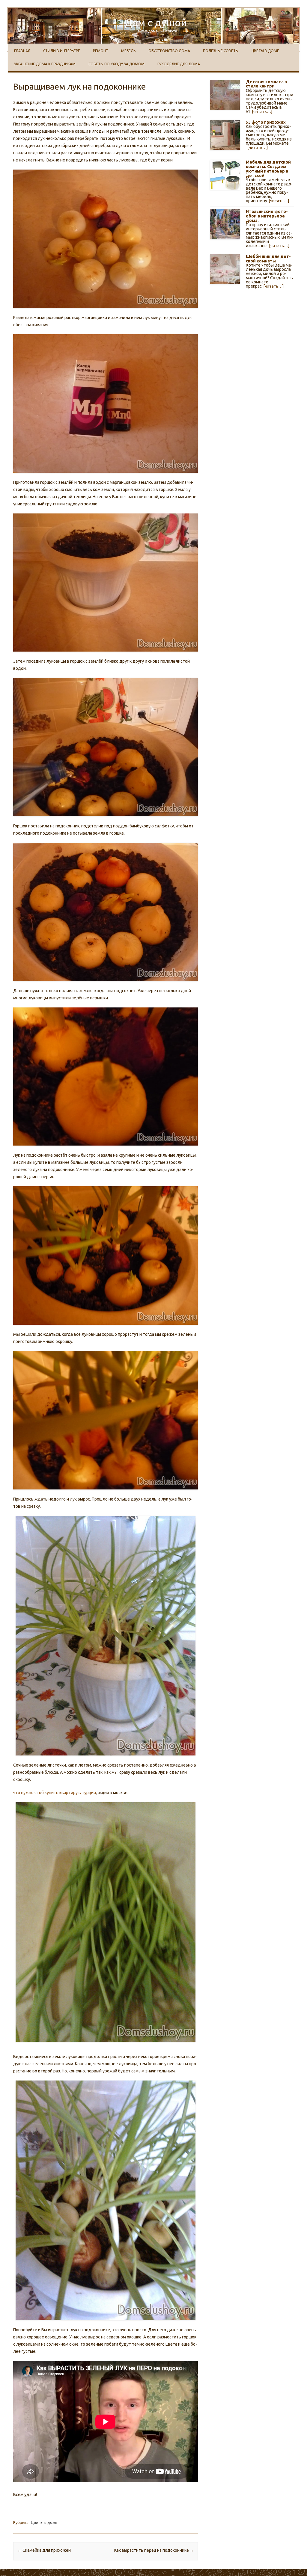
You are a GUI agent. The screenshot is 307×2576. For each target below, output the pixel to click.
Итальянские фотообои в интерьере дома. (267, 216)
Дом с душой (156, 22)
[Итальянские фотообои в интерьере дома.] (225, 226)
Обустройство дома (169, 51)
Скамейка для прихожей (44, 2550)
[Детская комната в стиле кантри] (225, 97)
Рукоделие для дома (179, 64)
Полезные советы (221, 51)
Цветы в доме (265, 51)
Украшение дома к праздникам (45, 64)
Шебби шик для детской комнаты (268, 259)
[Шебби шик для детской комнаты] (225, 271)
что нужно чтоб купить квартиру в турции (55, 1793)
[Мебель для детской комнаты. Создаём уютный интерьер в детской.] (225, 177)
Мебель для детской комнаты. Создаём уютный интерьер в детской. (268, 169)
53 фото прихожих (266, 122)
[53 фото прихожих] (225, 137)
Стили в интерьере (62, 51)
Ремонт (101, 51)
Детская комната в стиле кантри (267, 84)
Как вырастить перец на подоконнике (154, 2550)
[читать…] (262, 111)
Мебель (128, 51)
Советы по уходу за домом (116, 64)
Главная (22, 51)
